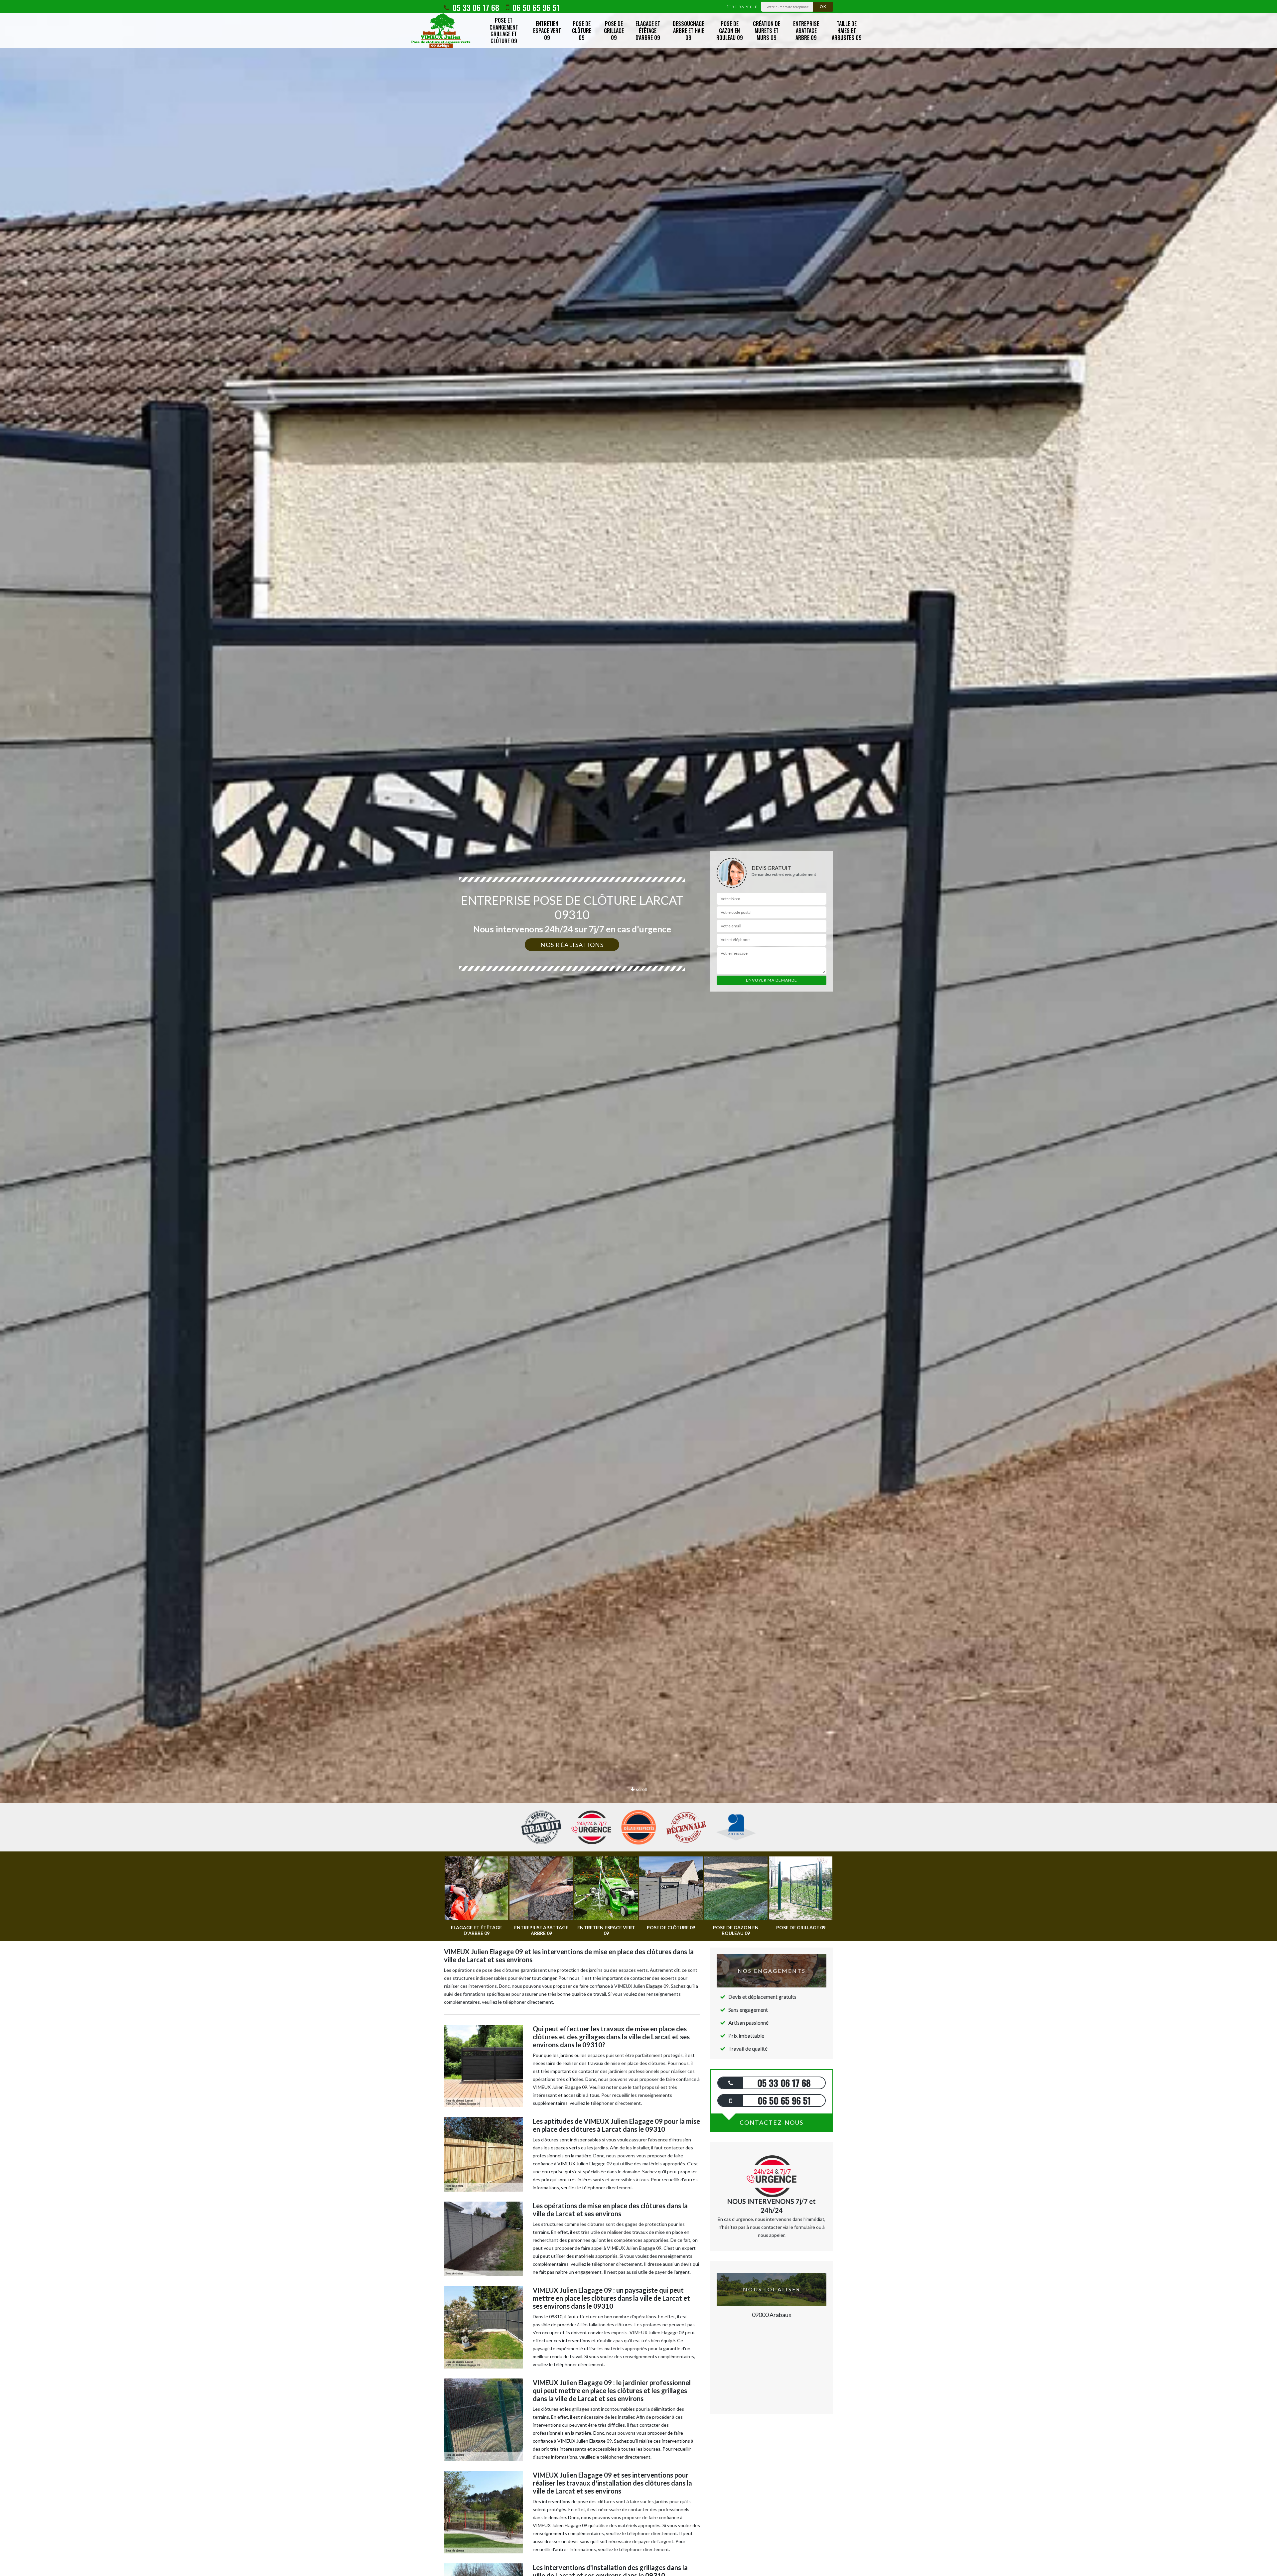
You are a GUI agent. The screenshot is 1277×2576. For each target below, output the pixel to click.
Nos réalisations (572, 945)
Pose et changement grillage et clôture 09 (504, 31)
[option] (638, 1030)
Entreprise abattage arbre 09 (806, 31)
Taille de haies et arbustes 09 (847, 31)
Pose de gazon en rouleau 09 (730, 31)
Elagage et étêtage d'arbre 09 (648, 31)
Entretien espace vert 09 (547, 31)
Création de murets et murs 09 (767, 31)
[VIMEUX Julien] (441, 31)
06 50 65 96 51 (535, 7)
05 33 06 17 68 (475, 7)
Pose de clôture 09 (582, 31)
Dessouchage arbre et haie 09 (688, 31)
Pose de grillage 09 (614, 31)
